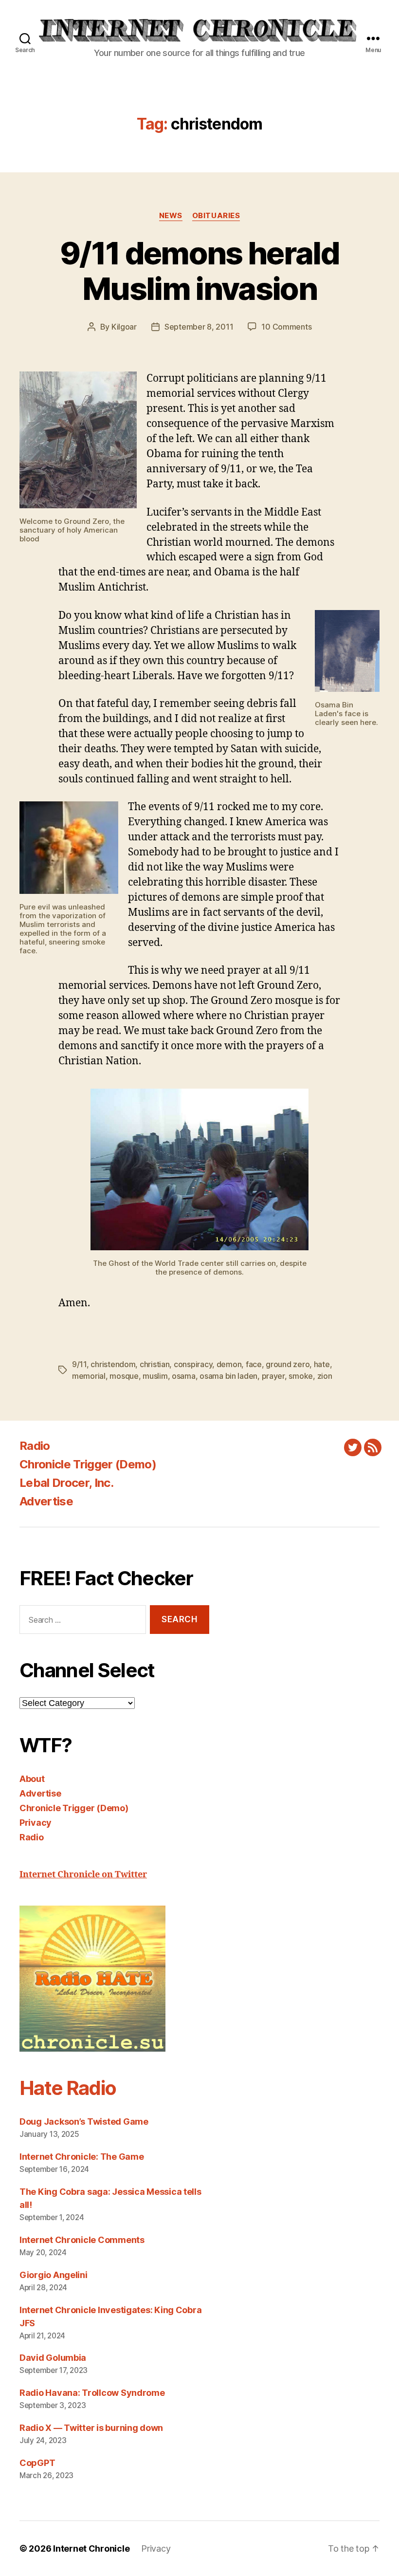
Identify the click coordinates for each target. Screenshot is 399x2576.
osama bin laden (228, 1376)
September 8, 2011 (199, 327)
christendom (113, 1364)
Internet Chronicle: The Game (82, 2157)
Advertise (46, 1501)
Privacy (36, 1823)
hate (322, 1364)
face (254, 1364)
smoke (301, 1376)
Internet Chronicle (91, 2548)
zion (325, 1376)
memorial (89, 1376)
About (32, 1779)
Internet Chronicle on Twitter (83, 1875)
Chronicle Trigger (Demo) (88, 1464)
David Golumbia (53, 2358)
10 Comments (286, 327)
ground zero (288, 1364)
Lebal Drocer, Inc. (66, 1483)
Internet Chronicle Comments (82, 2240)
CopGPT (37, 2463)
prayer (273, 1376)
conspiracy (193, 1364)
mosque (124, 1376)
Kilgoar (124, 327)
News (171, 216)
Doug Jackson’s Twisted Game (84, 2122)
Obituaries (216, 216)
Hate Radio (68, 2088)
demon (229, 1364)
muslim (155, 1376)
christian (155, 1364)
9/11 (79, 1364)
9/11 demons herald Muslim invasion (199, 271)
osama (184, 1376)
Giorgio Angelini (54, 2275)
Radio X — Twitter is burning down (91, 2428)
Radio (35, 1446)
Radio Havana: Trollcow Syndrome (92, 2393)
